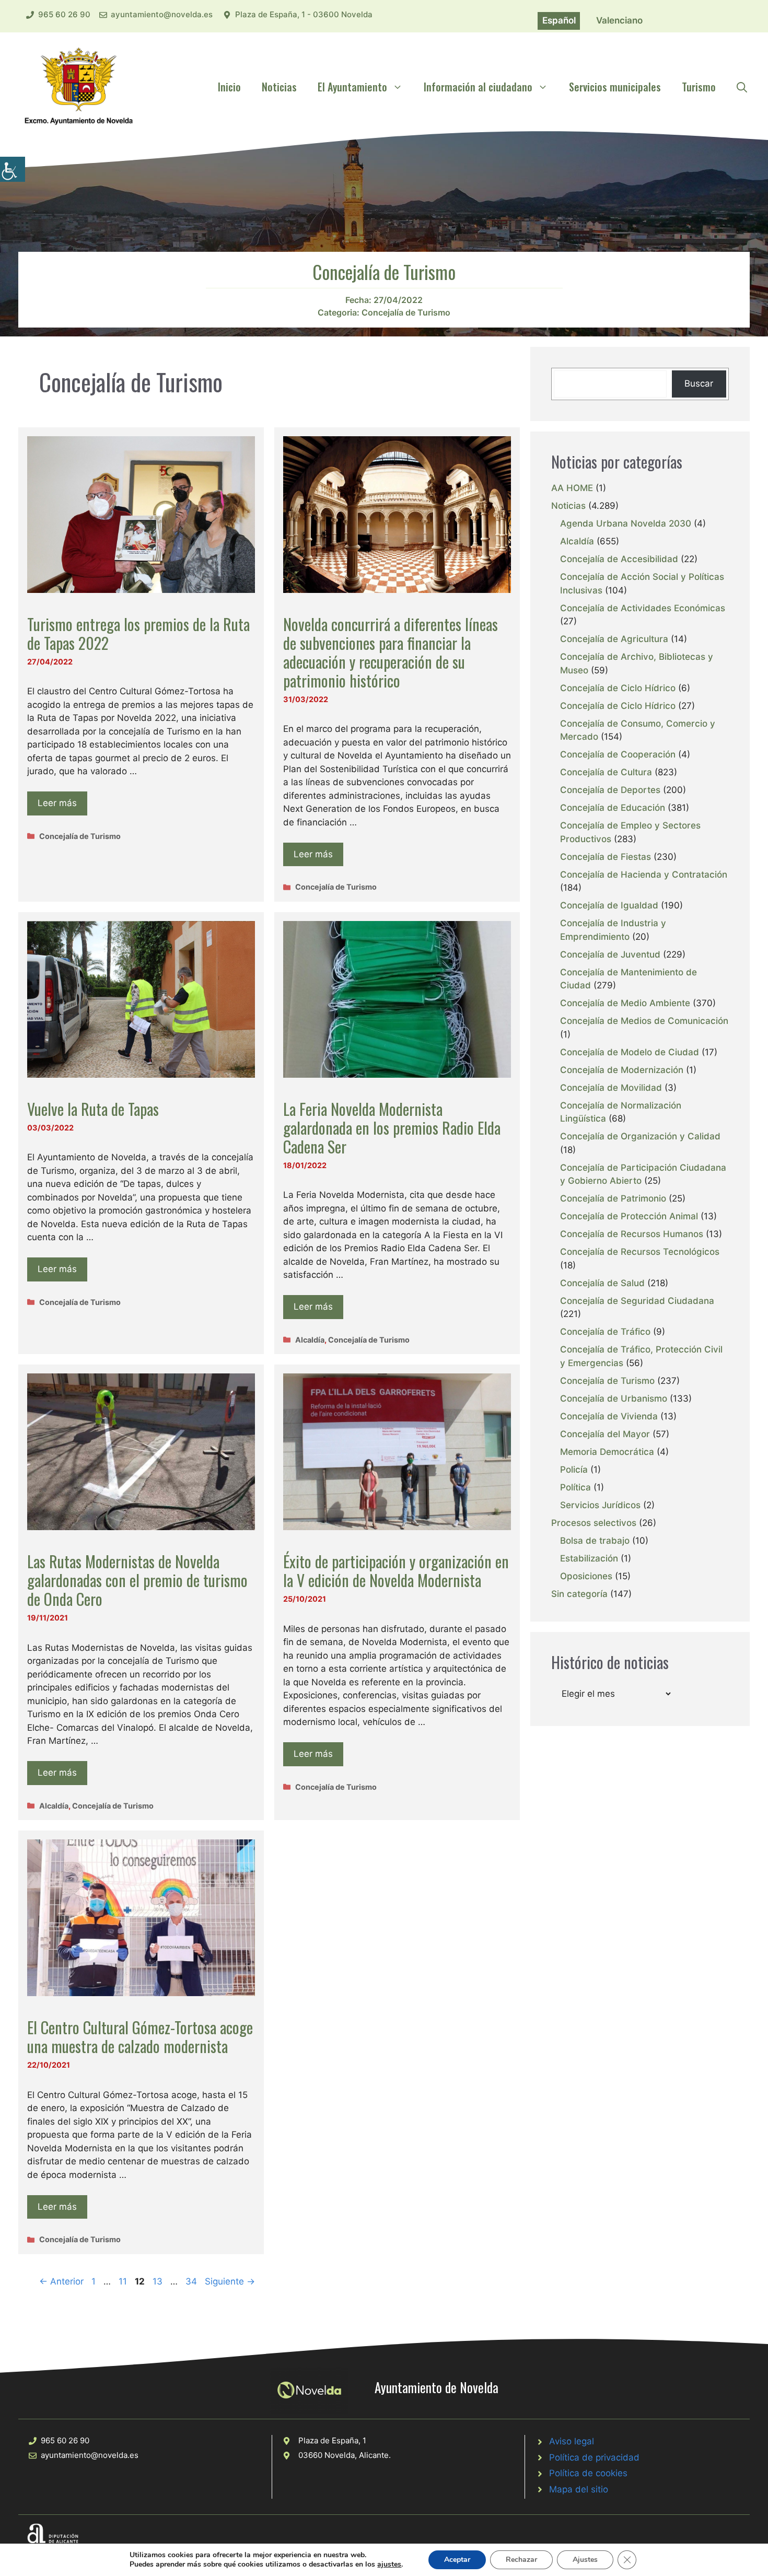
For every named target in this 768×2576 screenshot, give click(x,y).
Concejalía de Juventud (610, 954)
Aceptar (457, 2560)
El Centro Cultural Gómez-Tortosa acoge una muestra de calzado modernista (140, 2037)
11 (124, 2281)
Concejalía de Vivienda (609, 1416)
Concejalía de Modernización (622, 1070)
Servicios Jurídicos (600, 1505)
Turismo (699, 87)
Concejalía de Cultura (606, 772)
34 (192, 2281)
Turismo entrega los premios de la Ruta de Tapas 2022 (138, 633)
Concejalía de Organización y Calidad (640, 1136)
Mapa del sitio (579, 2489)
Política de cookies (588, 2473)
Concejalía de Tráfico (605, 1332)
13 (159, 2281)
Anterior (61, 2281)
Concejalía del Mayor (605, 1434)
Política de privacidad (594, 2457)
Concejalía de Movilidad (611, 1088)
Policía (574, 1470)
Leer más (57, 803)
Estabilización (589, 1558)
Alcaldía (310, 1340)
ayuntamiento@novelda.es (162, 14)
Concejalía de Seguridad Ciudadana (637, 1301)
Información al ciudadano (478, 87)
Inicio (229, 87)
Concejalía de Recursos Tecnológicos (640, 1252)
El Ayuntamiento (352, 87)
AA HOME (572, 488)
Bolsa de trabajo (595, 1541)
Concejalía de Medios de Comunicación (644, 1021)
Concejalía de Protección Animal (629, 1216)
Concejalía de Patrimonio (613, 1198)
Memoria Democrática (607, 1452)
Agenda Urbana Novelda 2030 (626, 523)
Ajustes (585, 2560)
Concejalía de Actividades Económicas (643, 608)
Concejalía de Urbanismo (614, 1398)
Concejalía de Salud (602, 1283)
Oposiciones (586, 1576)
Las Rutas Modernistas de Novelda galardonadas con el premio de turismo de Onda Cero (137, 1580)
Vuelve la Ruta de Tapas (93, 1109)
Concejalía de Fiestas (606, 857)
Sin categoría (579, 1594)
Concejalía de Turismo (406, 312)
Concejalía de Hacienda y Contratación (644, 875)
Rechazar (521, 2560)
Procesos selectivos (594, 1523)
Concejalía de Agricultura (614, 639)
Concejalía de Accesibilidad (619, 559)
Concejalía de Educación (613, 808)
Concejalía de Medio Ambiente (625, 1003)
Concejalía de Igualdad (609, 905)
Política (575, 1487)
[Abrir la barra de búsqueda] (742, 87)
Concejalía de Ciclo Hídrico (618, 688)
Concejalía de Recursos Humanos (632, 1234)
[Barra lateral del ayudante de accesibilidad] (13, 169)
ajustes (389, 2565)
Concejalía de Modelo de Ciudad (630, 1052)
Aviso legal (572, 2441)
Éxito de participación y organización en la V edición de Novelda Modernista (396, 1571)
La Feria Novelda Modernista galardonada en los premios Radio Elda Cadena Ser (392, 1128)
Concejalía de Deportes (610, 790)
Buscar (699, 383)
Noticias (279, 87)
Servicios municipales (615, 87)
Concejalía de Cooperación (618, 754)
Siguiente (230, 2281)
